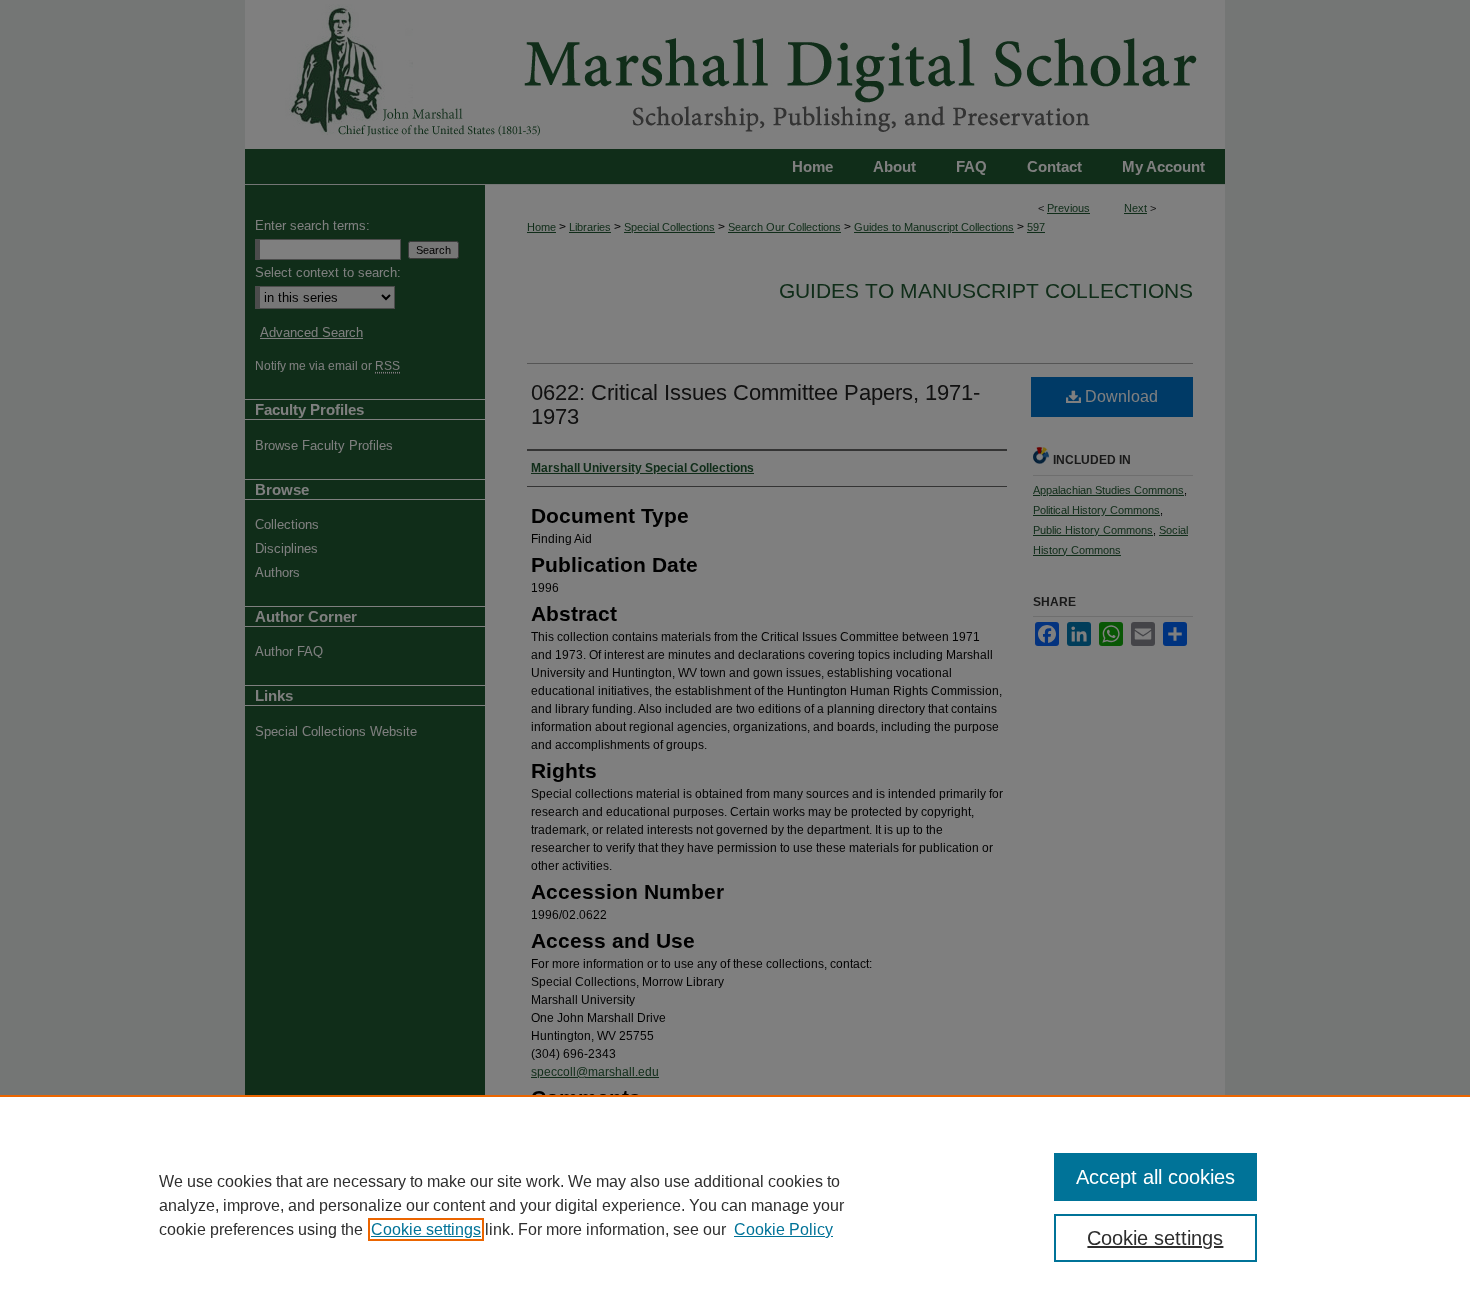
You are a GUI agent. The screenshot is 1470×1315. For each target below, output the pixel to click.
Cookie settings (426, 1229)
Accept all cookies (1155, 1177)
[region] (735, 1205)
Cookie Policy (783, 1229)
